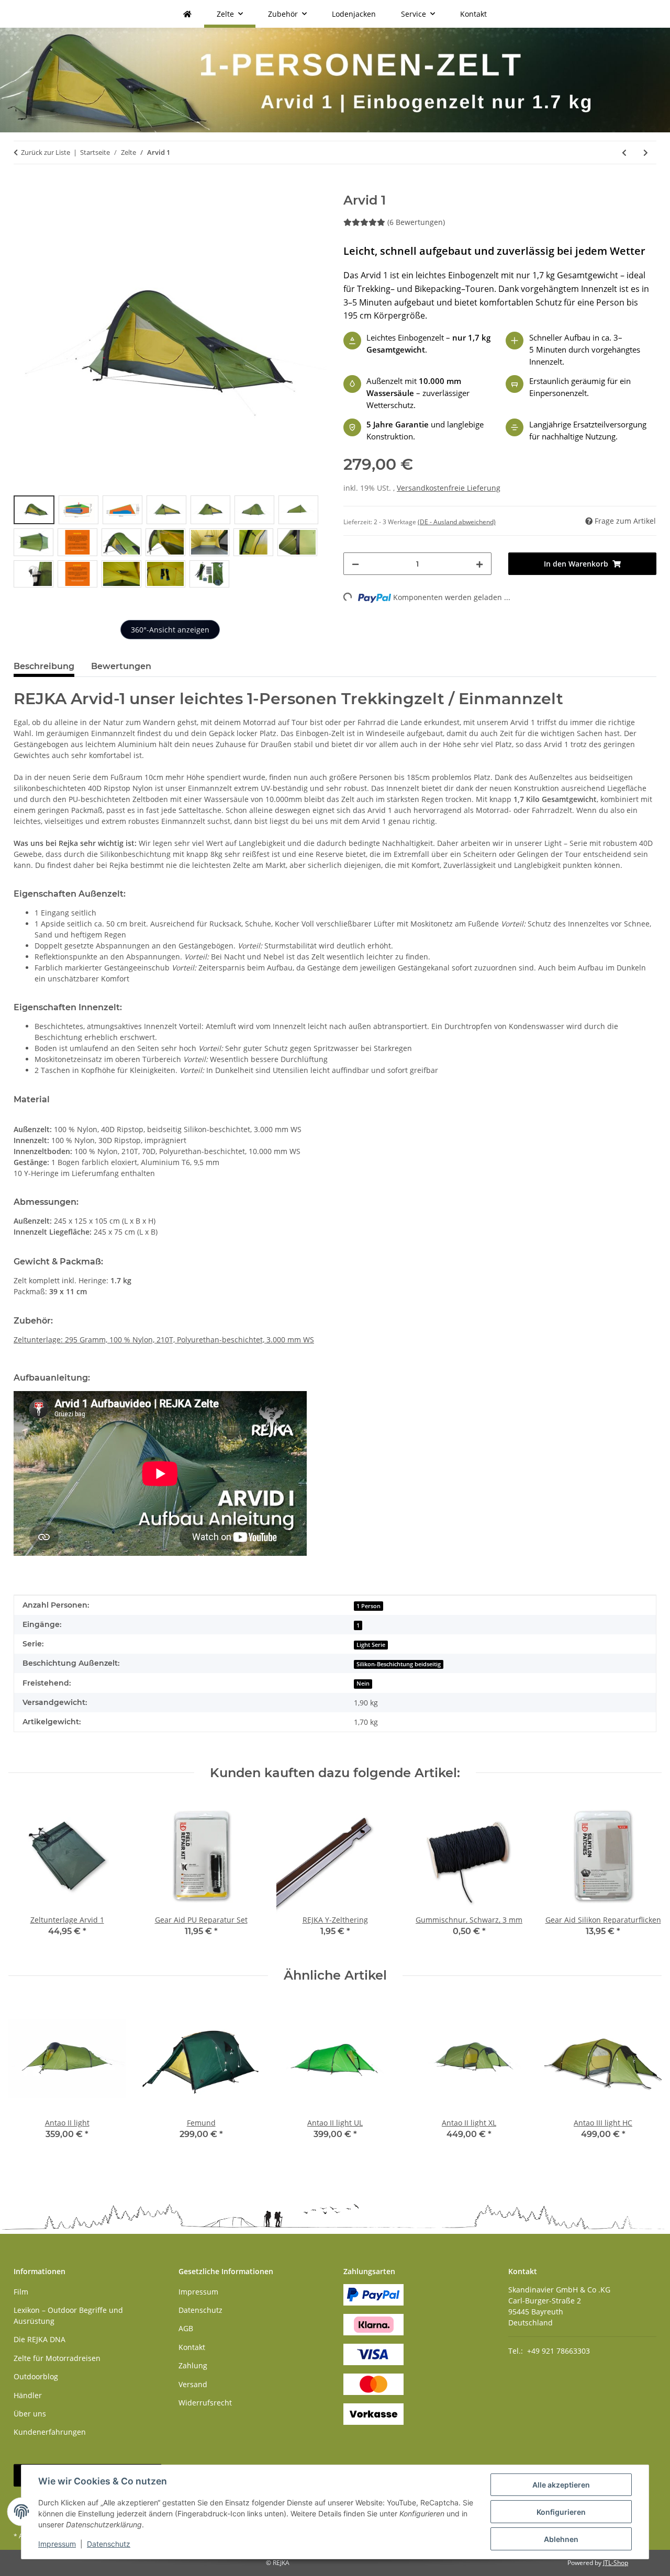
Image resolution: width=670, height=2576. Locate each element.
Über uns (30, 2414)
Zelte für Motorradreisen (57, 2358)
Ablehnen (561, 2539)
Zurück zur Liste (46, 152)
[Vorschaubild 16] (77, 574)
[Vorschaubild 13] (253, 542)
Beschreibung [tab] (44, 666)
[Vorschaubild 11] (165, 542)
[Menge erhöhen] (479, 564)
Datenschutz (109, 2544)
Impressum (57, 2544)
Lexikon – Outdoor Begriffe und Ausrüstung (68, 2315)
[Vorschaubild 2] (79, 510)
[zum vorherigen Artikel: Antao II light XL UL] (624, 152)
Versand (193, 2384)
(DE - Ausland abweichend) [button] (457, 522)
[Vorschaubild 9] (77, 542)
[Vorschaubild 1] (34, 510)
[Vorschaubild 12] (209, 542)
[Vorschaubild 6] (254, 510)
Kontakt (473, 14)
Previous (26, 2077)
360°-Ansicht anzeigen (170, 630)
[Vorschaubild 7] (298, 510)
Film (21, 2292)
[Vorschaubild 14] (297, 542)
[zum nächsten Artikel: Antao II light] (646, 152)
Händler (28, 2395)
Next (645, 2077)
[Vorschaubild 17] (121, 574)
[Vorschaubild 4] (166, 510)
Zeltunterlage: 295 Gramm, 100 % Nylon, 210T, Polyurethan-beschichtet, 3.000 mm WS (164, 1340)
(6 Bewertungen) (416, 222)
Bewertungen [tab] (121, 666)
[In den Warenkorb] (22, 187)
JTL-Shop (616, 2563)
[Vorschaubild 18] (165, 574)
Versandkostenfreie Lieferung (449, 488)
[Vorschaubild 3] (122, 510)
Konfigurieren (561, 2512)
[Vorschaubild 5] (210, 510)
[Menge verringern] (355, 564)
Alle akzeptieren (561, 2485)
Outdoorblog (36, 2376)
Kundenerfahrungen (50, 2432)
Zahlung (193, 2365)
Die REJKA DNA (40, 2339)
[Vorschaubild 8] (33, 542)
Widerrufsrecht (205, 2403)
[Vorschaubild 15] (33, 574)
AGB (186, 2328)
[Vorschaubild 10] (121, 542)
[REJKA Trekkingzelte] (187, 14)
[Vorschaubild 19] (209, 574)
